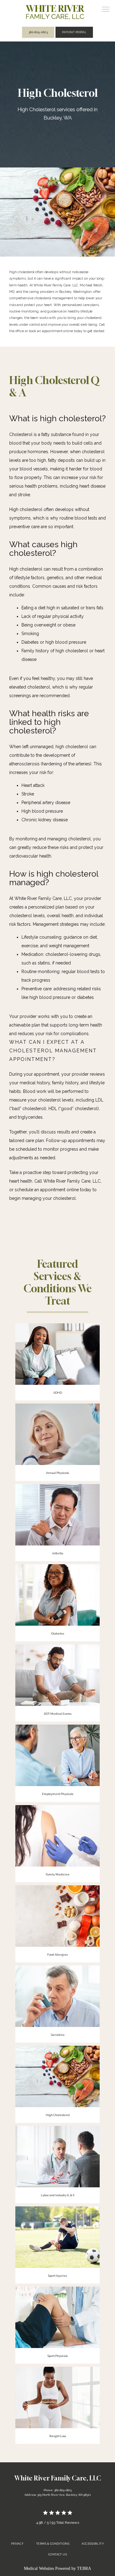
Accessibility (93, 2544)
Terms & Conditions (53, 2544)
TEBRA (84, 2568)
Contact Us (58, 2554)
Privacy (17, 2544)
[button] (106, 10)
